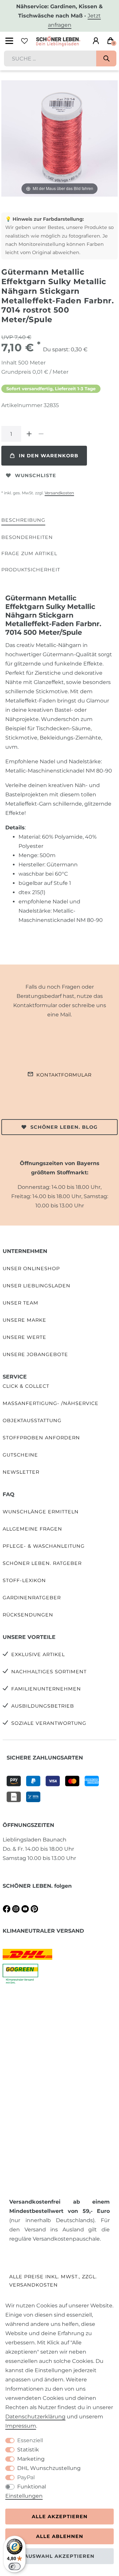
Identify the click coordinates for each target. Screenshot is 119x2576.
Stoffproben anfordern (41, 1438)
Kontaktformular (64, 1075)
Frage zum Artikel (29, 553)
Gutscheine (20, 1455)
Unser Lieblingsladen (37, 1286)
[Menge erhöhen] (29, 434)
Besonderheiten (27, 537)
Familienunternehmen (46, 1689)
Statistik (28, 2450)
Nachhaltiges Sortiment (49, 1672)
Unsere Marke (24, 1320)
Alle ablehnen (60, 2536)
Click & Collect (26, 1386)
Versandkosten (59, 493)
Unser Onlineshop (31, 1269)
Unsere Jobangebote (35, 1354)
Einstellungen (24, 2496)
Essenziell (30, 2440)
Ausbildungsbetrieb (43, 1706)
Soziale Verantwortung (49, 1723)
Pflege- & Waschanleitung (44, 1546)
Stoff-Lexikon (24, 1580)
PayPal (26, 2477)
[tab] (23, 521)
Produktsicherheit (31, 570)
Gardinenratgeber (32, 1598)
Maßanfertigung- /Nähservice (51, 1403)
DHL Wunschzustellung (49, 2468)
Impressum (21, 2426)
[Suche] (106, 58)
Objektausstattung (32, 1421)
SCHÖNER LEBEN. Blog (64, 1127)
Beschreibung (23, 520)
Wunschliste (36, 475)
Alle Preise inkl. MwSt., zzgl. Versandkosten (53, 2281)
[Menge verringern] (41, 434)
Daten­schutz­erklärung (35, 2417)
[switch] (15, 2566)
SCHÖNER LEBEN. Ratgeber (42, 1563)
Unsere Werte (24, 1337)
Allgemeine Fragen (32, 1529)
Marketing (31, 2459)
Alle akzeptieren (60, 2517)
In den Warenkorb (49, 456)
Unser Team (20, 1303)
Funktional (32, 2487)
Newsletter (21, 1472)
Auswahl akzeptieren (59, 2556)
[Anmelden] (96, 41)
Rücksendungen (28, 1615)
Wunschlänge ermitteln (41, 1512)
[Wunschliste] (24, 41)
